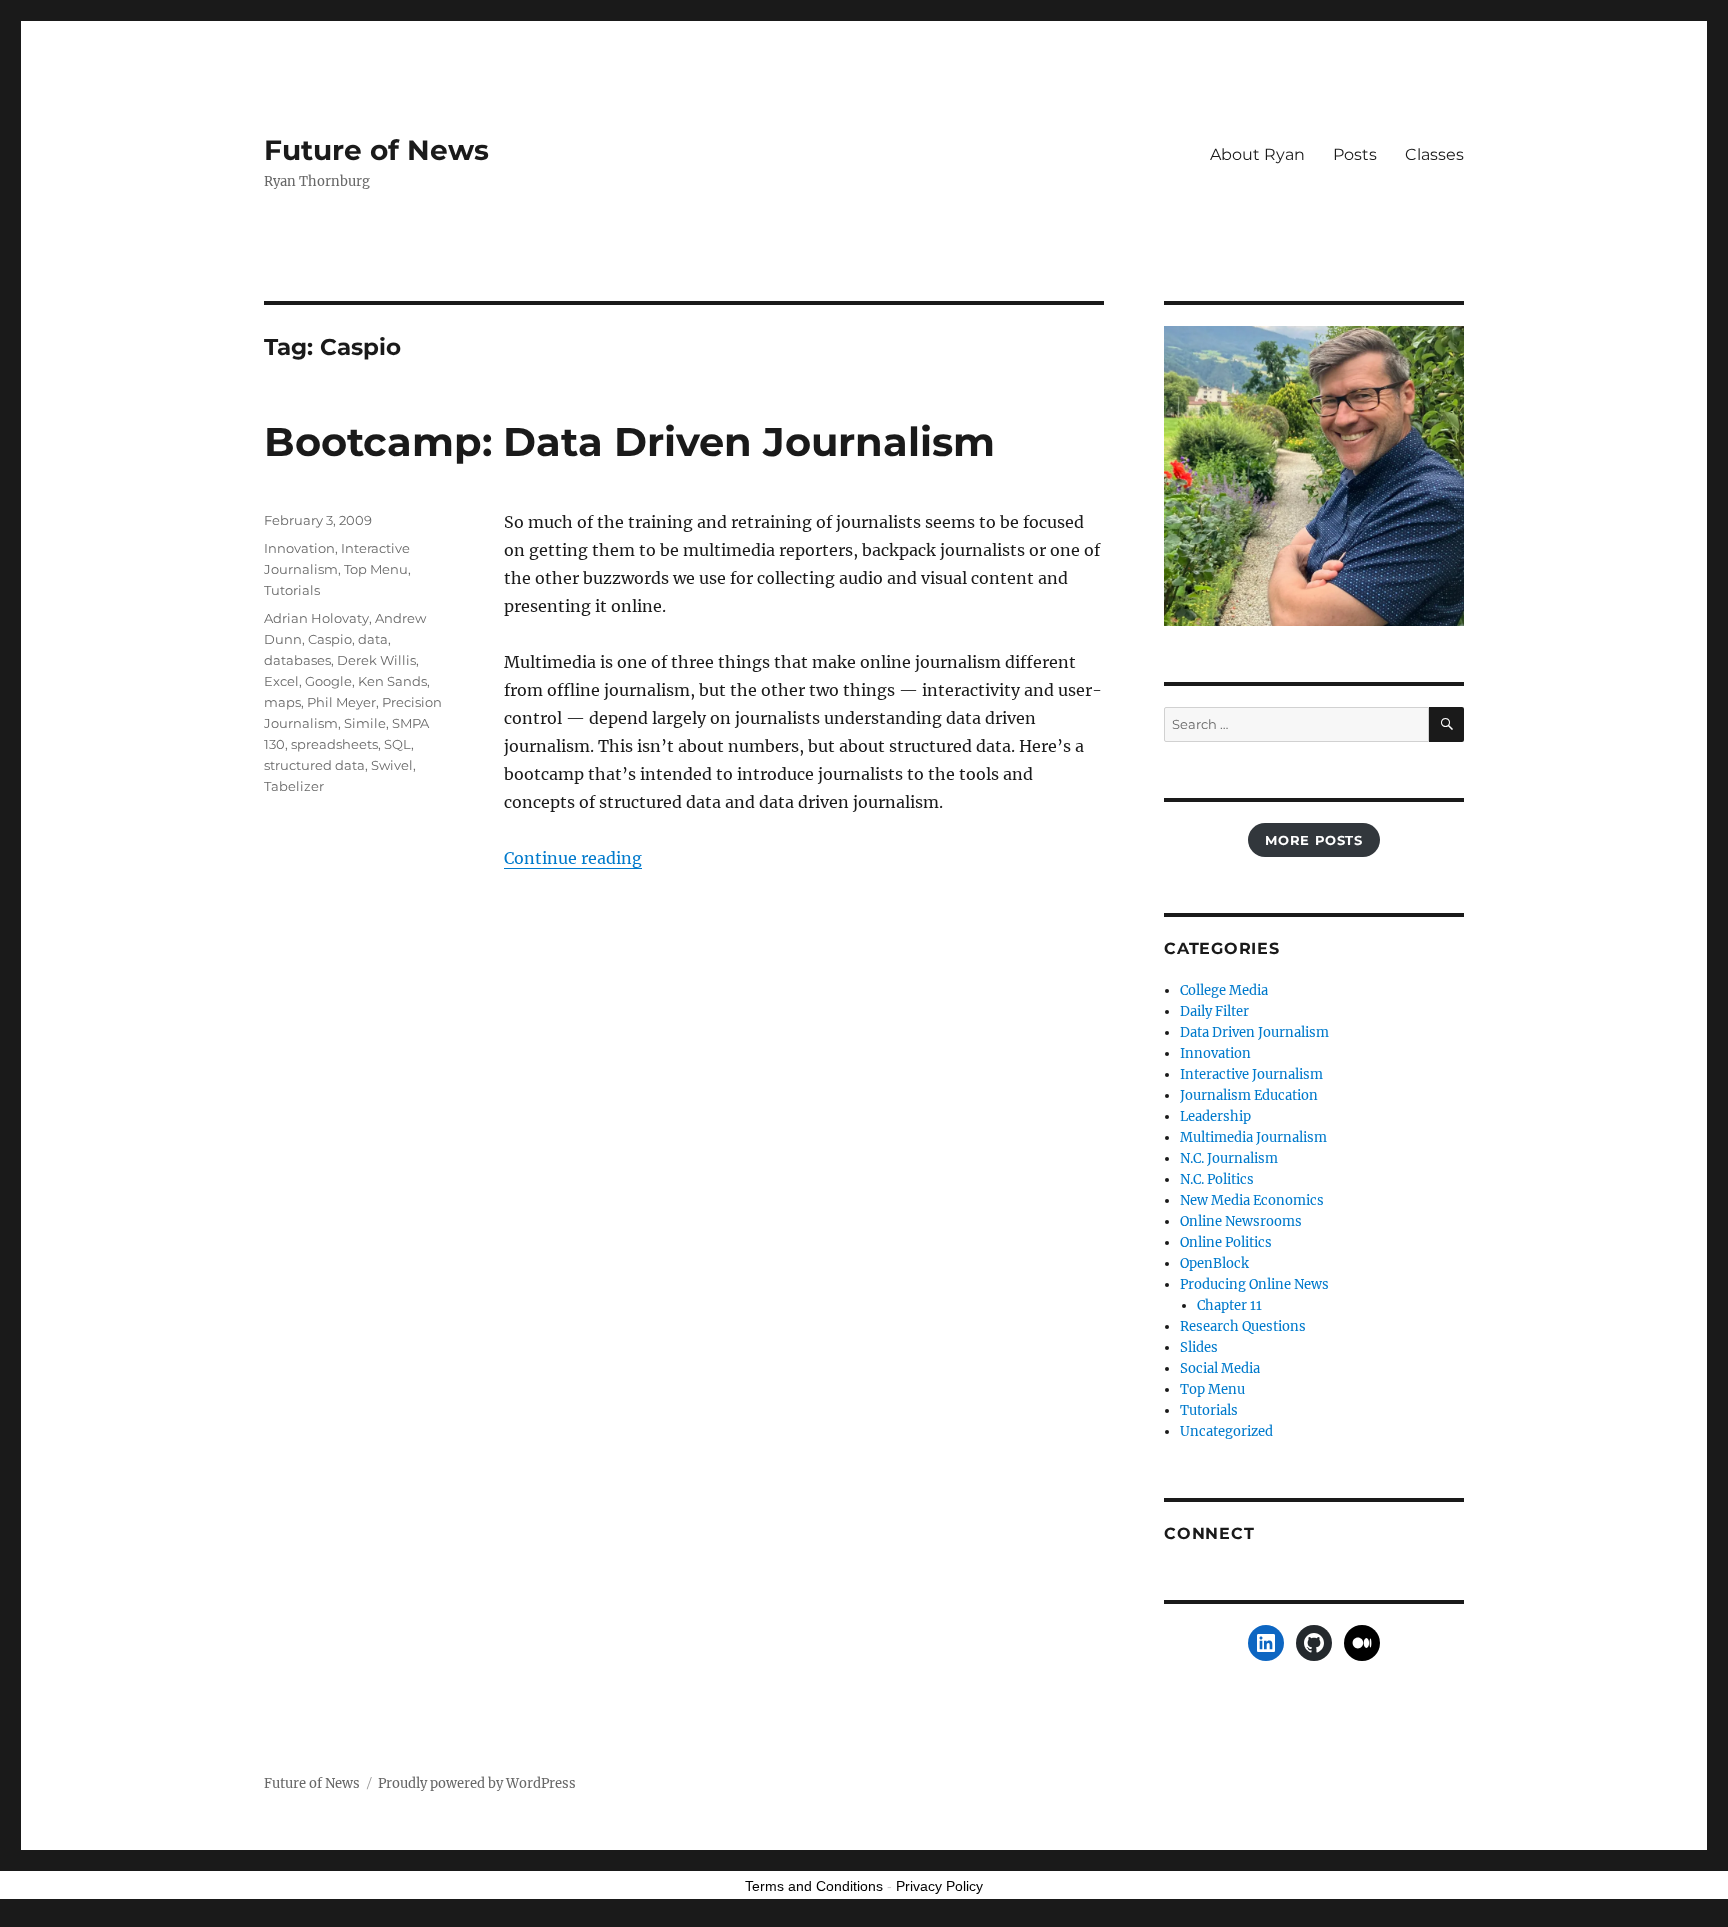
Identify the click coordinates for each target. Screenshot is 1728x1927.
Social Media (1220, 1368)
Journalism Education (1249, 1095)
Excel (281, 681)
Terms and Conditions (814, 1886)
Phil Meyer (341, 702)
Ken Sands (392, 681)
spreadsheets (334, 744)
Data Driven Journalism (1254, 1032)
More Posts (1313, 840)
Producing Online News (1254, 1284)
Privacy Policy (939, 1886)
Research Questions (1243, 1326)
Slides (1199, 1347)
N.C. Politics (1217, 1179)
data (373, 639)
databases (297, 660)
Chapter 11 (1229, 1305)
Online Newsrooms (1241, 1221)
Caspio (330, 639)
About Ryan (1257, 154)
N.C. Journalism (1229, 1158)
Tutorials (292, 590)
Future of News (376, 150)
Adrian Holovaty (316, 618)
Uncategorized (1226, 1431)
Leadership (1215, 1116)
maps (282, 702)
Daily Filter (1214, 1011)
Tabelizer (294, 786)
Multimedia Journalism (1253, 1137)
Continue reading (573, 858)
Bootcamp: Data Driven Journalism (629, 441)
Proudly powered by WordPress (477, 1783)
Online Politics (1226, 1242)
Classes (1434, 154)
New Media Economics (1252, 1200)
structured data (314, 765)
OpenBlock (1214, 1263)
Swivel (392, 765)
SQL (397, 744)
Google (328, 681)
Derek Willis (376, 660)
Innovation (299, 548)
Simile (365, 723)
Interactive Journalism (1251, 1074)
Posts (1355, 154)
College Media (1224, 990)
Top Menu (376, 569)
